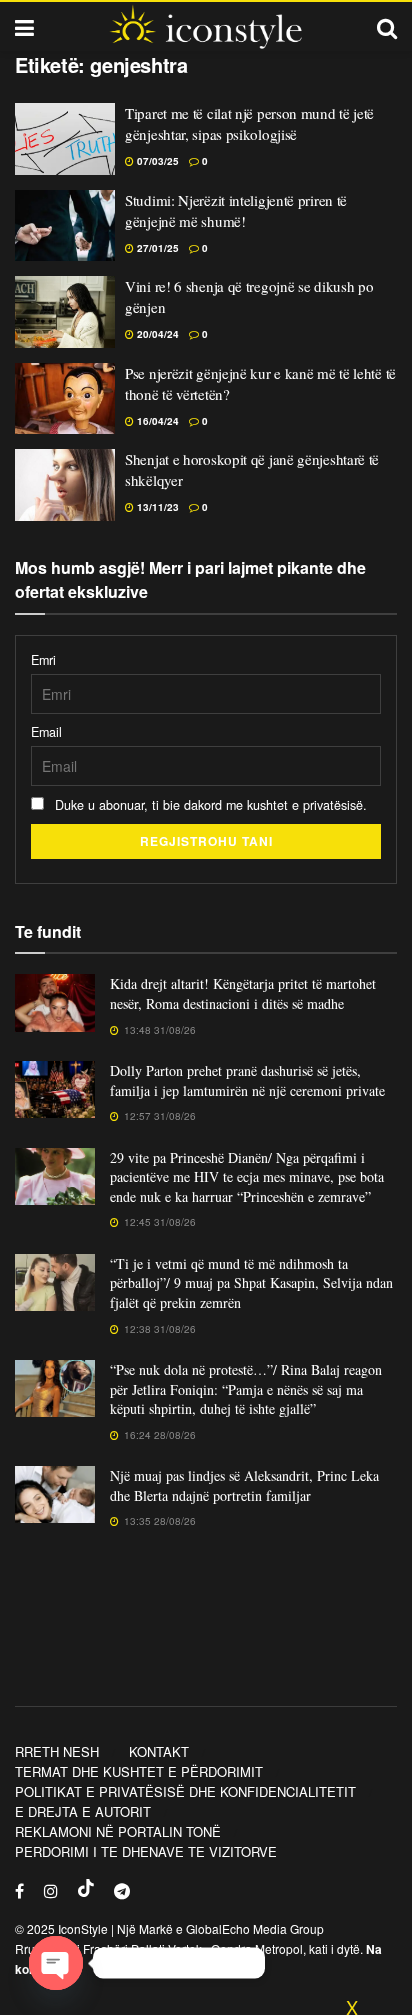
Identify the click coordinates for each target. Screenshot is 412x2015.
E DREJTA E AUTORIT (83, 1811)
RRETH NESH (57, 1751)
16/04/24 (156, 421)
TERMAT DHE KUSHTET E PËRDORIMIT (139, 1771)
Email (46, 732)
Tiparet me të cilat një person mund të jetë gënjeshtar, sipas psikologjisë (249, 123)
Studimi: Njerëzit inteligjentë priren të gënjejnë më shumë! (236, 210)
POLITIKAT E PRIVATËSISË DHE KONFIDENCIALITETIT (185, 1791)
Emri (43, 660)
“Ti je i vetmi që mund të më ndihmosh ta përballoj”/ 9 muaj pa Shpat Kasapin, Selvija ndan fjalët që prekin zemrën (251, 1283)
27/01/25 (156, 248)
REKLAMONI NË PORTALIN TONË (118, 1831)
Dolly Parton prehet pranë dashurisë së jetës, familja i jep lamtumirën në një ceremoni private (247, 1080)
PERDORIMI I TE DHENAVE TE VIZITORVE (146, 1851)
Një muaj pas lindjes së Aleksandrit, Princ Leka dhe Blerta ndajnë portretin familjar (244, 1485)
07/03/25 (156, 161)
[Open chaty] (56, 1963)
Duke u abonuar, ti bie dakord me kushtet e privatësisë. (209, 805)
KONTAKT (159, 1751)
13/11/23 (156, 507)
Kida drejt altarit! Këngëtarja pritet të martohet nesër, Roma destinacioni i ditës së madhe (243, 993)
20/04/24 (156, 334)
